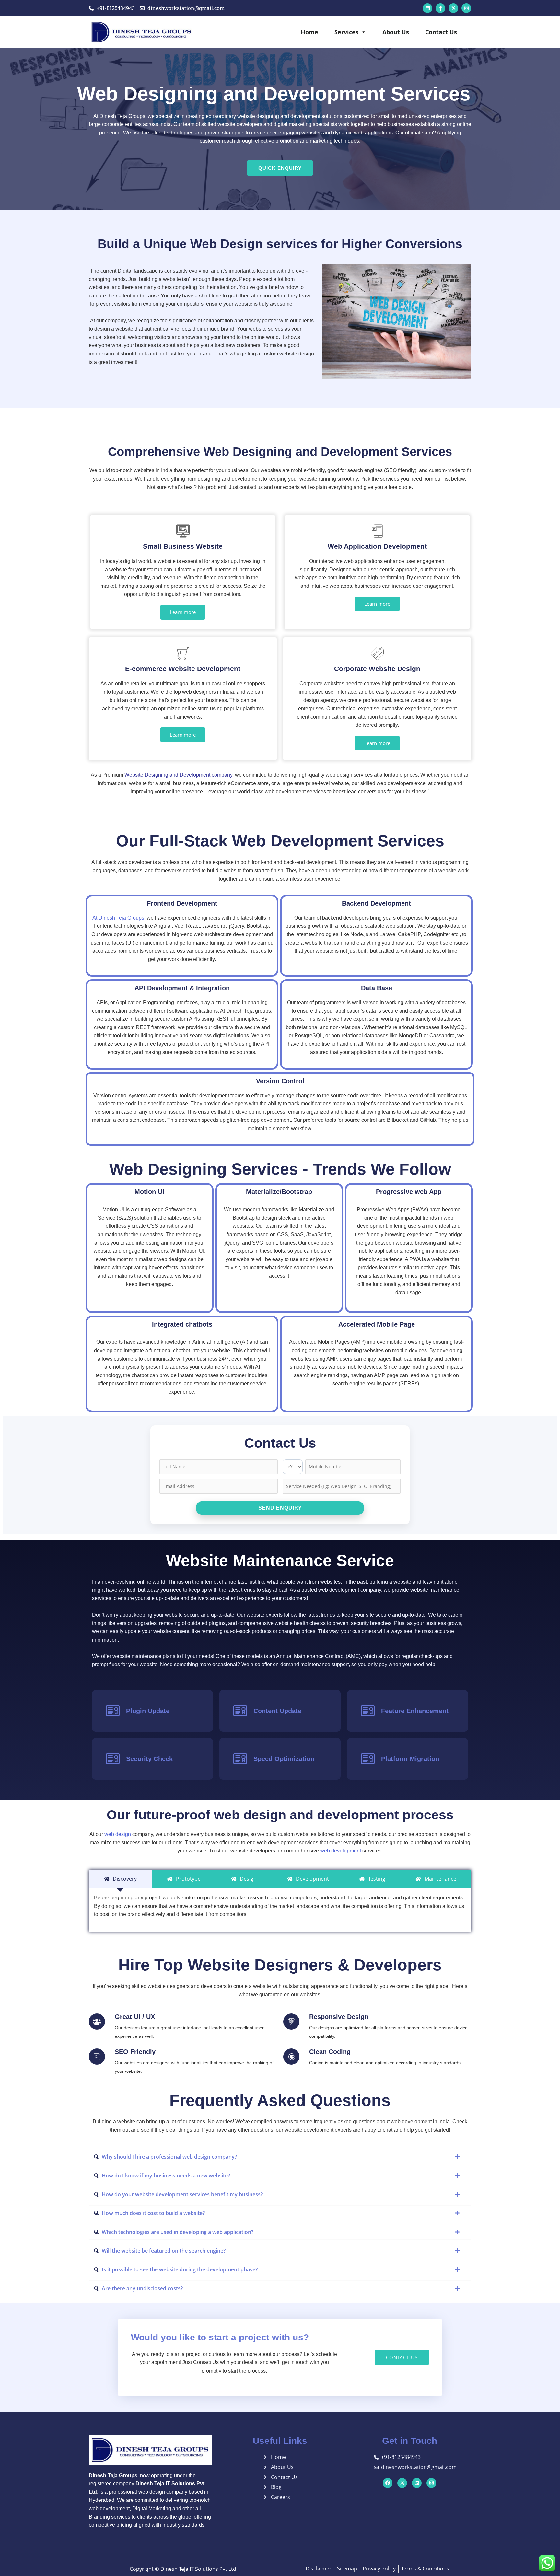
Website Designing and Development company (178, 775)
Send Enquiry (280, 1508)
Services (346, 32)
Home (309, 32)
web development (340, 1851)
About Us (396, 32)
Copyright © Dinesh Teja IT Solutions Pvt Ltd (183, 2569)
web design (118, 1834)
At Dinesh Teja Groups (118, 918)
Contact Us (441, 32)
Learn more (183, 612)
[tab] (120, 1879)
